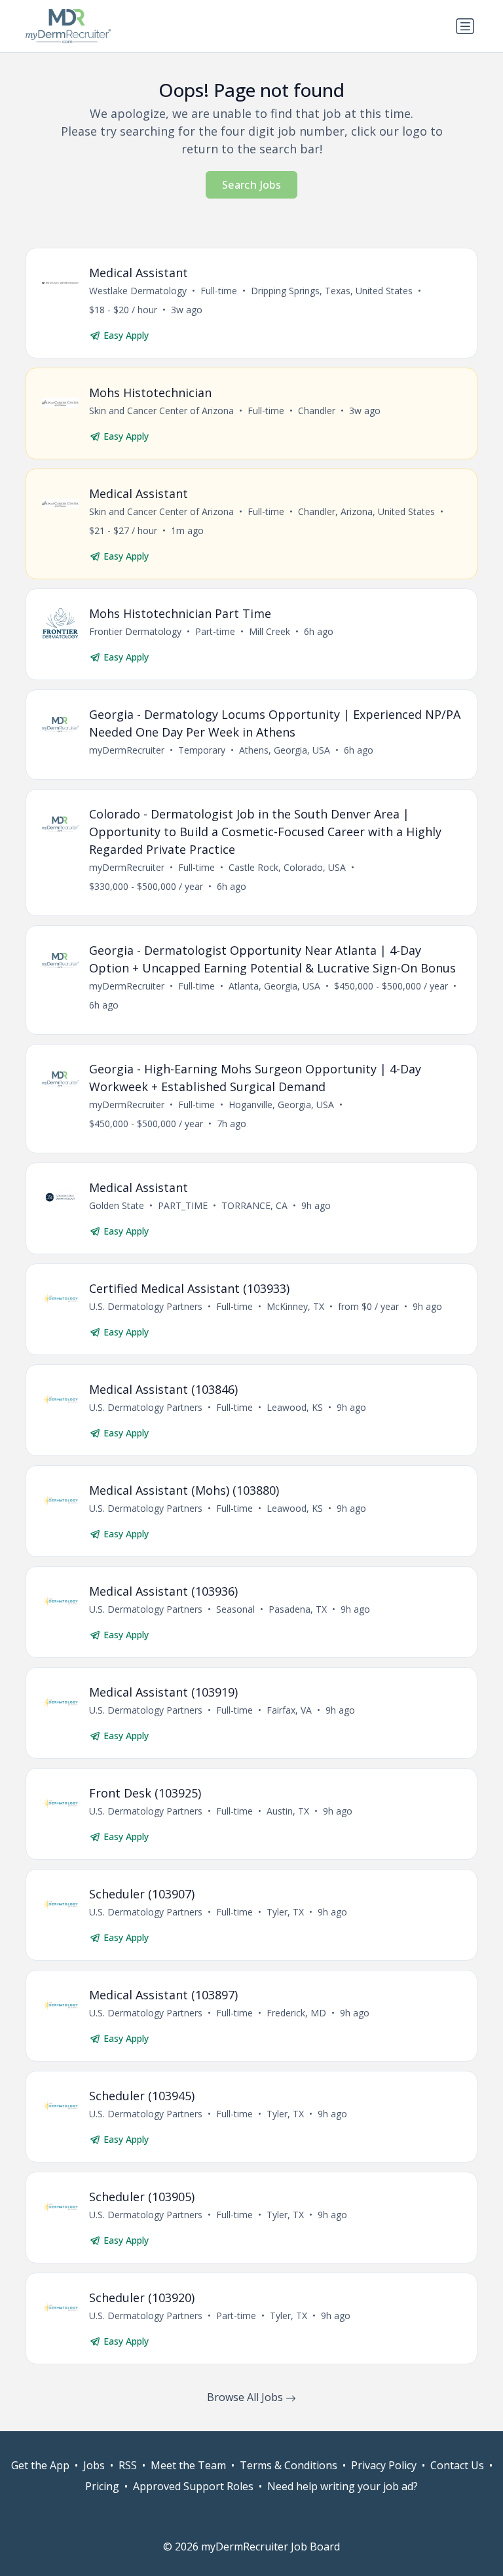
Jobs (94, 2465)
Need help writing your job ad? (343, 2486)
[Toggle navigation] (465, 26)
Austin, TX (288, 1811)
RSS (128, 2465)
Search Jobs (251, 185)
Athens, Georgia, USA (285, 750)
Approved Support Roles (193, 2486)
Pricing (102, 2486)
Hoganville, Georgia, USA (281, 1105)
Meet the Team (188, 2465)
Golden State (117, 1205)
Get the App (40, 2465)
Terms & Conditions (289, 2465)
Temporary (202, 750)
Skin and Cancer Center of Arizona (161, 411)
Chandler (317, 411)
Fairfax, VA (289, 1710)
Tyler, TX (285, 1912)
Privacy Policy (384, 2465)
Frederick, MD (296, 2013)
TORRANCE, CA (254, 1205)
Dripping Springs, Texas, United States (332, 291)
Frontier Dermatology (135, 631)
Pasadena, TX (298, 1609)
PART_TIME (183, 1205)
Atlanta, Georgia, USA (274, 986)
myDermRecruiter (127, 750)
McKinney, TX (295, 1306)
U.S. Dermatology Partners (146, 1306)
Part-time (215, 631)
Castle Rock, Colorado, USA (287, 867)
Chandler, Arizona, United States (366, 511)
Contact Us (457, 2465)
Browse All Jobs (246, 2397)
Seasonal (235, 1609)
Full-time (219, 291)
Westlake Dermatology (138, 291)
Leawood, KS (295, 1407)
